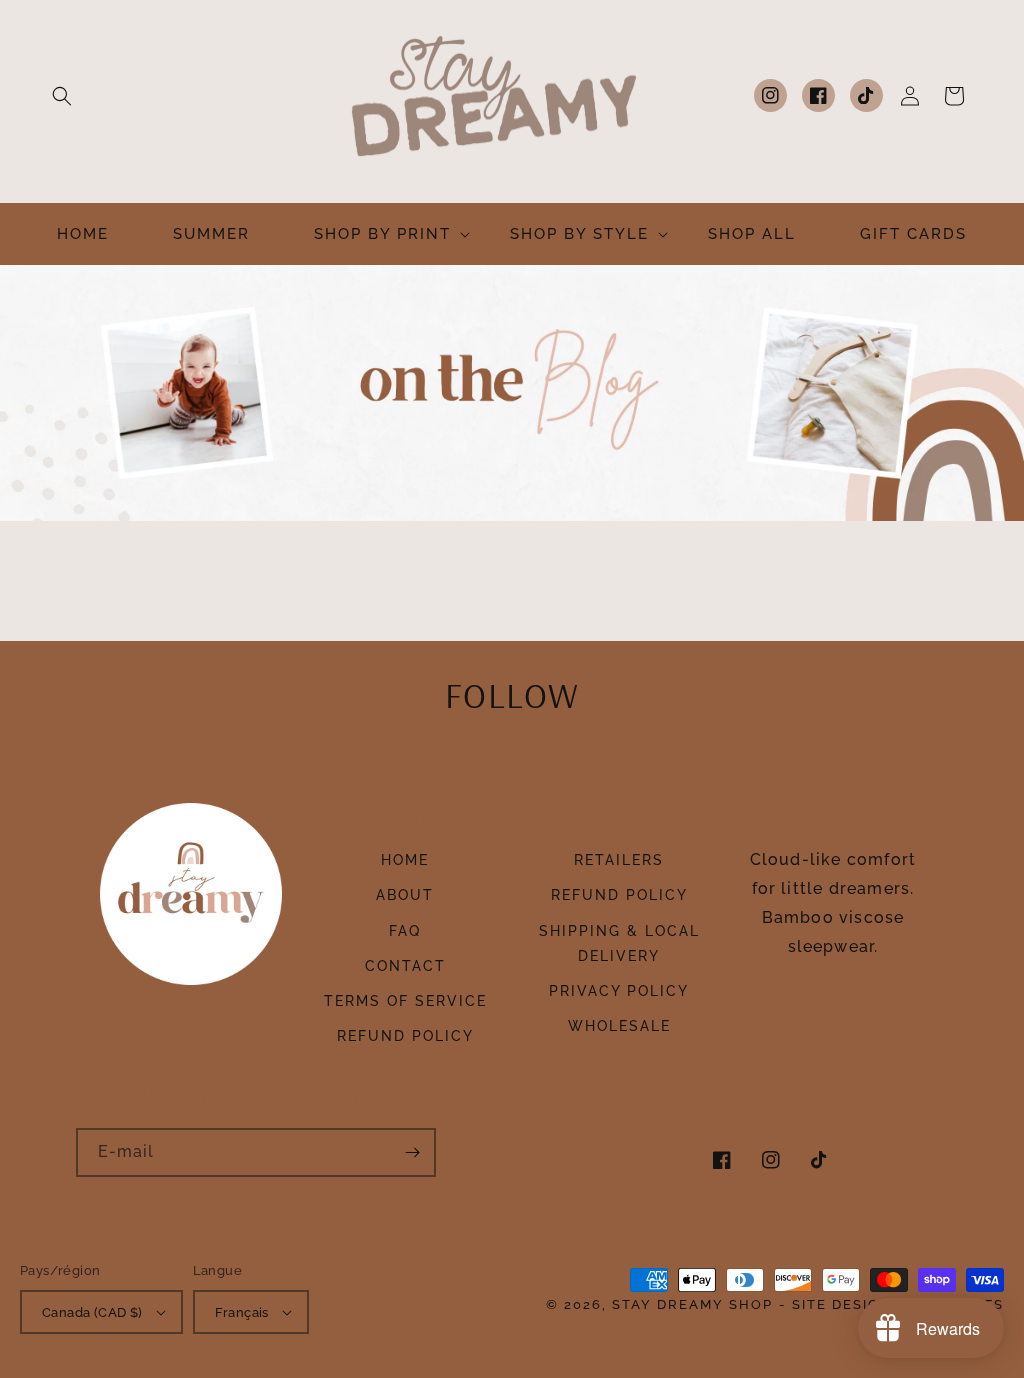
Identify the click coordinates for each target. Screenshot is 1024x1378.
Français (242, 1312)
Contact (405, 966)
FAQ (405, 931)
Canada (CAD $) (92, 1312)
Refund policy (405, 1036)
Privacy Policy (619, 991)
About (405, 895)
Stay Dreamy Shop (692, 1304)
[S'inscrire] (412, 1152)
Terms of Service (405, 1001)
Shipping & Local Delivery (619, 943)
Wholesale (619, 1026)
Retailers (619, 860)
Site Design (841, 1304)
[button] (62, 96)
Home (405, 860)
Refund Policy (619, 895)
